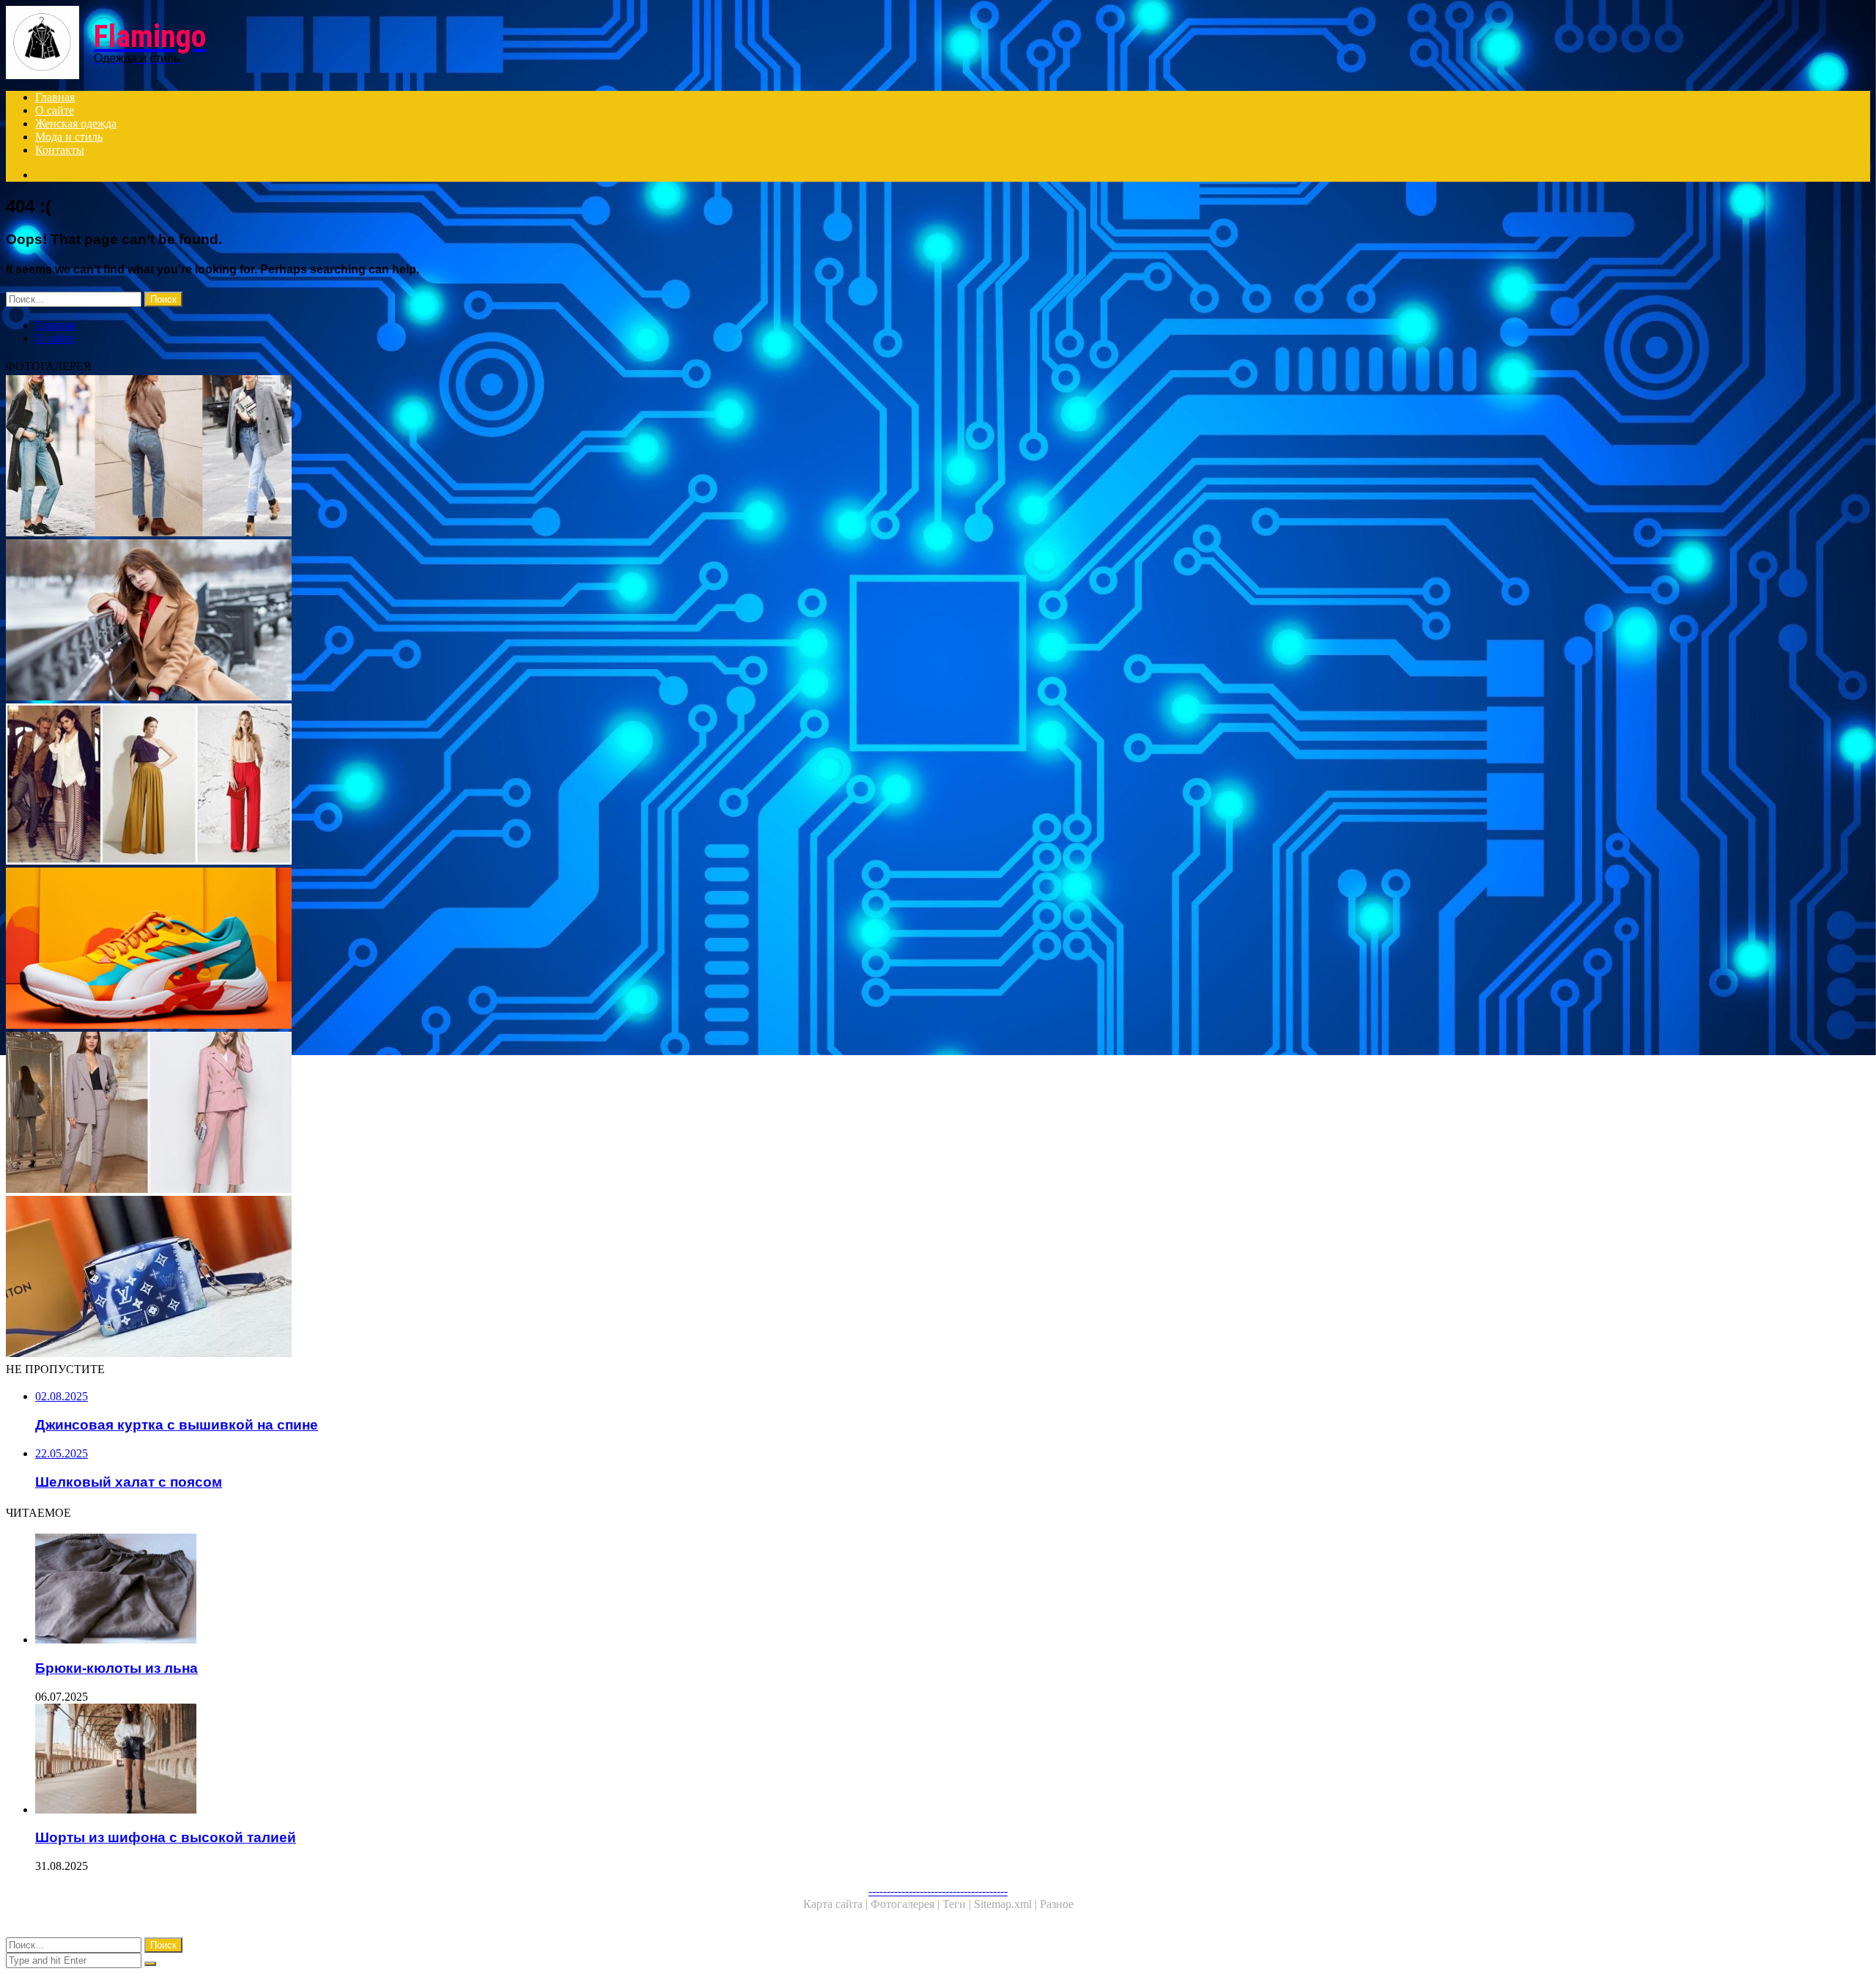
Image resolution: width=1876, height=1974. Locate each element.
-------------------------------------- (938, 1891)
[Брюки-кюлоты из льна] (460, 1590)
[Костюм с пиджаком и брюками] (446, 1114)
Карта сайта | (837, 1904)
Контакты (60, 150)
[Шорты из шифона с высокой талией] (460, 1760)
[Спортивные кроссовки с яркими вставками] (446, 950)
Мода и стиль (69, 137)
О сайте (55, 110)
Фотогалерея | (906, 1904)
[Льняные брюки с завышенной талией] (446, 785)
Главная (55, 97)
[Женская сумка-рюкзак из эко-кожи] (446, 1278)
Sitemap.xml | (1007, 1904)
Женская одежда (76, 123)
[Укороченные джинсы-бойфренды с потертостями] (446, 457)
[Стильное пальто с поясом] (446, 621)
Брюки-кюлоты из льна (117, 1668)
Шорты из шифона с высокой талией (166, 1837)
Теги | (958, 1904)
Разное (1057, 1904)
